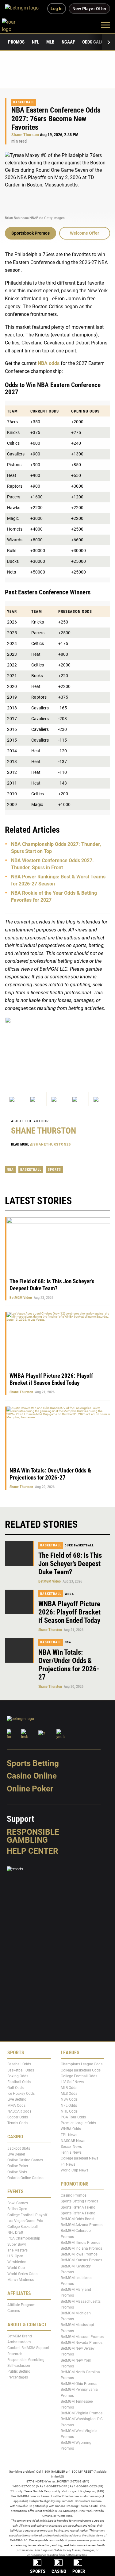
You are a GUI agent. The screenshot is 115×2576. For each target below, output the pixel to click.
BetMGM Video (21, 1298)
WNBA (69, 1594)
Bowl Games (18, 2203)
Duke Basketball (79, 1545)
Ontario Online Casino (25, 2178)
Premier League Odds (78, 2123)
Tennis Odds (17, 2123)
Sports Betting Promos (79, 2202)
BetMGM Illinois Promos (80, 2243)
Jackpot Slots (19, 2148)
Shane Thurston (25, 135)
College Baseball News (79, 2158)
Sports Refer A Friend (78, 2207)
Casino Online (32, 1776)
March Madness (21, 2280)
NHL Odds (69, 2111)
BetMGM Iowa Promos (79, 2254)
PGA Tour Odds (73, 2117)
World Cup (16, 2268)
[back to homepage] (15, 25)
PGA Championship (24, 2239)
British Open (17, 2209)
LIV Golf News (72, 2082)
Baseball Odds (19, 2064)
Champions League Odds (82, 2064)
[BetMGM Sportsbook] (24, 9)
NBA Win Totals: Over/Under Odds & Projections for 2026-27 (50, 1474)
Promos (16, 42)
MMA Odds (16, 2106)
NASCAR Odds (19, 2111)
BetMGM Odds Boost (78, 2219)
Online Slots (17, 2172)
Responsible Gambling (33, 1836)
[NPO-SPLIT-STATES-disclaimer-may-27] (57, 1046)
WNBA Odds (71, 2129)
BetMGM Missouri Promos (82, 2337)
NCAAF (68, 42)
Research (15, 2354)
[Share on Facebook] (36, 1099)
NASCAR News (73, 2141)
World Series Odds (22, 2274)
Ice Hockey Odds (21, 2094)
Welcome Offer (84, 233)
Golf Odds (15, 2088)
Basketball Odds (21, 2070)
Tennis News (71, 2152)
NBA (10, 1170)
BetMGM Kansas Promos (81, 2260)
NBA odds (49, 363)
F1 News (68, 2164)
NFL (35, 42)
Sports (54, 1170)
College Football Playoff (27, 2215)
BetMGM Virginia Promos (82, 2413)
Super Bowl (17, 2244)
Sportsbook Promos (31, 233)
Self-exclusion (19, 2366)
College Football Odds (79, 2076)
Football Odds (19, 2082)
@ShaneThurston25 (50, 1144)
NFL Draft (15, 2232)
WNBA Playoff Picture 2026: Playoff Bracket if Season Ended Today (51, 1379)
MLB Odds (69, 2088)
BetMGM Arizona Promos (82, 2225)
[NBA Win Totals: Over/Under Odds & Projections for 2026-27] (20, 1650)
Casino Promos (74, 2195)
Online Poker (30, 1789)
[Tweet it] (16, 1099)
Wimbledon (17, 2262)
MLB (50, 42)
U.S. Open (15, 2256)
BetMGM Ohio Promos (79, 2384)
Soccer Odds (18, 2117)
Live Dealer (16, 2154)
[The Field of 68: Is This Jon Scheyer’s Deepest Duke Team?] (20, 1553)
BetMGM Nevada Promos (82, 2343)
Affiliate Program (21, 2305)
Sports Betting (33, 1763)
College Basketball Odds (81, 2070)
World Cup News (75, 2170)
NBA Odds (69, 2100)
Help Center (33, 1851)
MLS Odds (69, 2094)
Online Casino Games (25, 2160)
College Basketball (23, 2227)
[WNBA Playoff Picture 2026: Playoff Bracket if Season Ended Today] (20, 1602)
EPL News (69, 2135)
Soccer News (71, 2147)
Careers (14, 2311)
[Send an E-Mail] (57, 1099)
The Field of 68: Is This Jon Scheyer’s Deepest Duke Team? (52, 1285)
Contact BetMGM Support (28, 2348)
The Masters (17, 2250)
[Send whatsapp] (79, 1099)
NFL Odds (69, 2106)
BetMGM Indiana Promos (81, 2248)
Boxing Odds (18, 2076)
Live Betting (17, 2100)
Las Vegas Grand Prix (25, 2221)
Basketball (24, 102)
